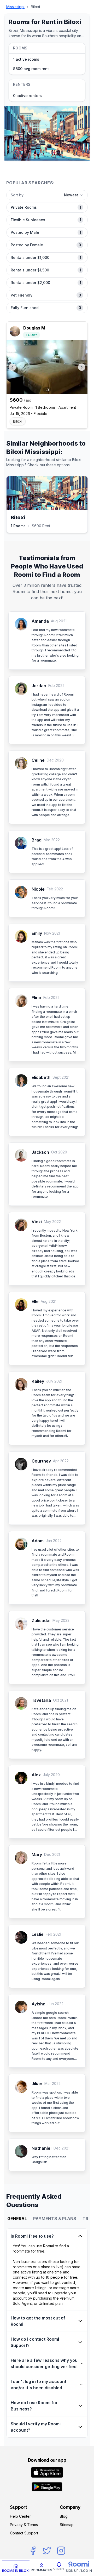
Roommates (42, 2570)
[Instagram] (61, 2551)
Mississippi (15, 7)
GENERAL (17, 2219)
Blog (64, 2516)
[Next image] (82, 367)
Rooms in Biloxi (16, 2571)
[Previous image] (12, 367)
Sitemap (67, 2525)
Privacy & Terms (24, 2525)
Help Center (20, 2516)
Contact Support (24, 2533)
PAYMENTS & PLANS (55, 2219)
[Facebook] (33, 2551)
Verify (59, 2569)
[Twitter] (47, 2551)
